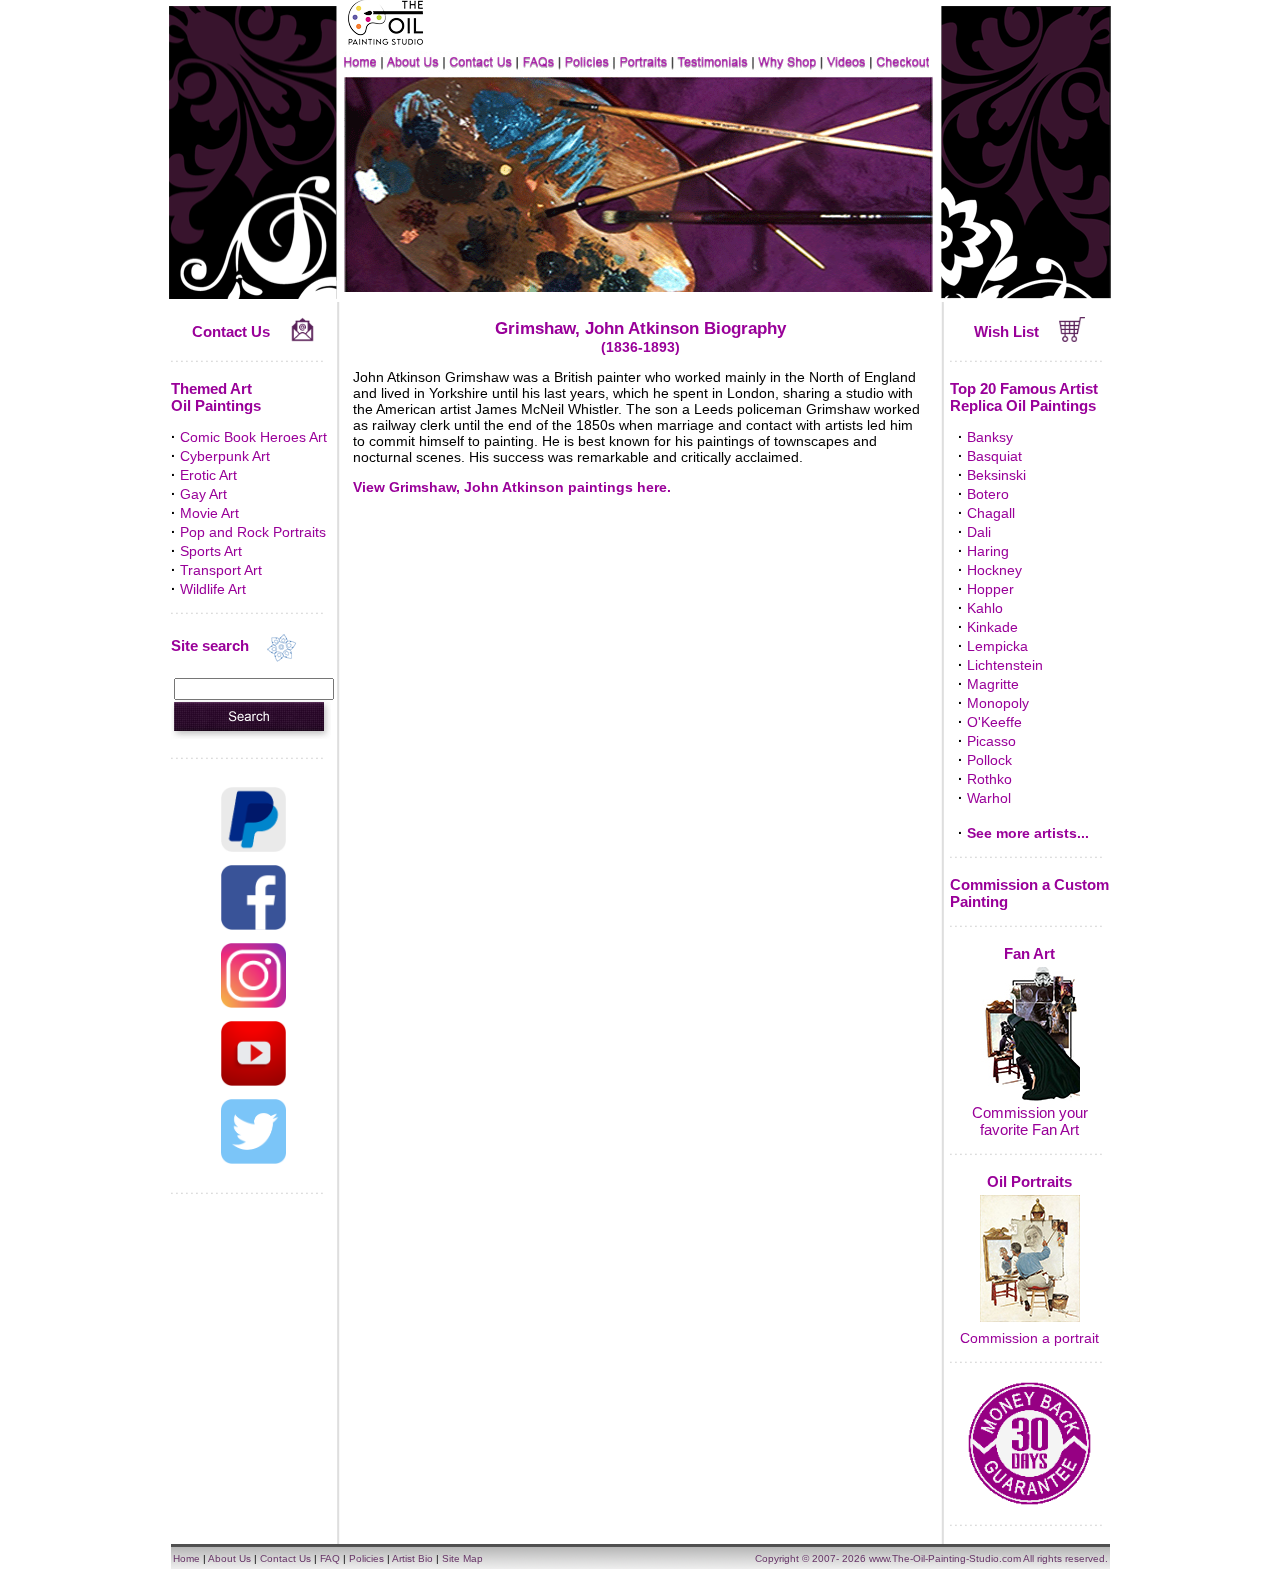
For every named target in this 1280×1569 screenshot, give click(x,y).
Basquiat (994, 456)
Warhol (989, 798)
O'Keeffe (994, 722)
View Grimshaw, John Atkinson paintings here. (512, 487)
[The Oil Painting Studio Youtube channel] (253, 1081)
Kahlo (985, 608)
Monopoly (998, 703)
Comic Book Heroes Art (253, 437)
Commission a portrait (1029, 1338)
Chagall (991, 513)
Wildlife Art (213, 589)
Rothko (989, 779)
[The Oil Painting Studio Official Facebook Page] (253, 925)
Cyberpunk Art (225, 456)
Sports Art (211, 551)
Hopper (990, 589)
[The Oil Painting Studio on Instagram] (253, 1003)
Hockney (994, 570)
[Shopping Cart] (1072, 337)
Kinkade (992, 627)
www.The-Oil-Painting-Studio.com (945, 1558)
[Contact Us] (302, 337)
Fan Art (1029, 953)
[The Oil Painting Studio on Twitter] (253, 1159)
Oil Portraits (1029, 1181)
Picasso (991, 741)
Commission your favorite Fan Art (1030, 1121)
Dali (979, 532)
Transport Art (221, 570)
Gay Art (203, 494)
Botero (988, 494)
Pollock (989, 760)
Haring (988, 551)
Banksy (990, 437)
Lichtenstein (1005, 665)
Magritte (993, 684)
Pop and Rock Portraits (253, 532)
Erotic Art (208, 475)
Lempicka (997, 646)
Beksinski (996, 475)
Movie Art (209, 513)
